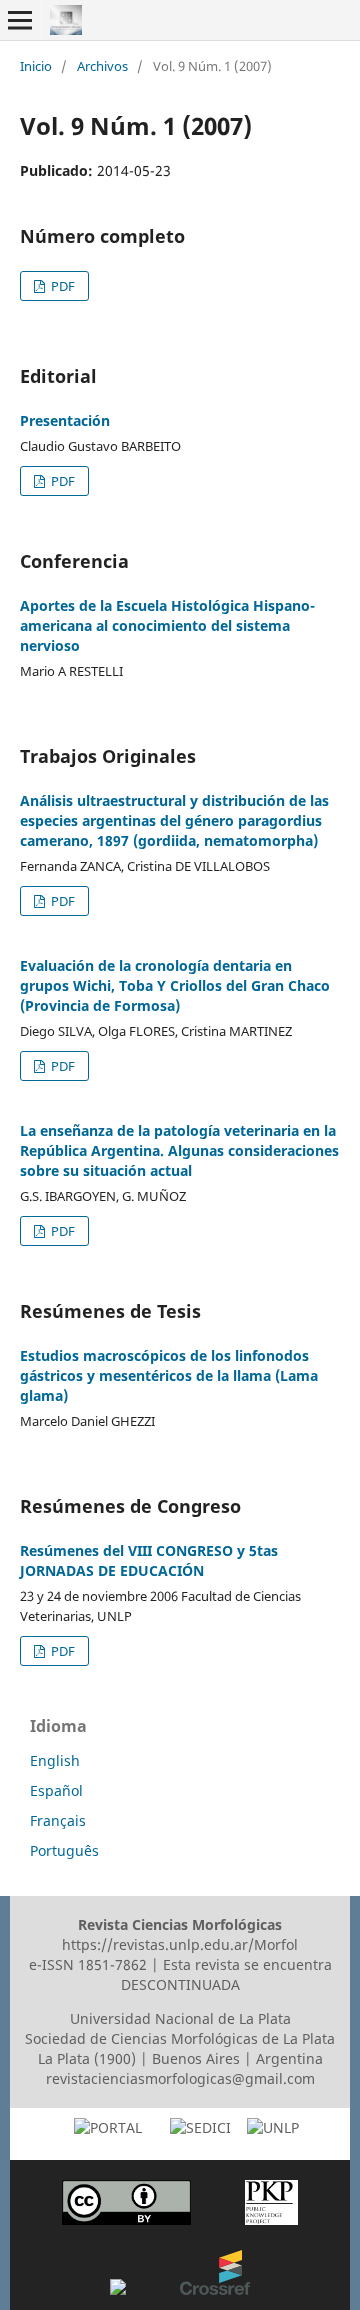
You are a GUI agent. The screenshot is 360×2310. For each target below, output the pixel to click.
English (55, 1760)
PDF (61, 286)
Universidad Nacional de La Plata (180, 2018)
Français (58, 1820)
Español (56, 1790)
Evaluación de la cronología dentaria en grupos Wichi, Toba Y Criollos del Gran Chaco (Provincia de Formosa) (175, 985)
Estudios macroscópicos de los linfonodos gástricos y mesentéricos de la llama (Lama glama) (169, 1375)
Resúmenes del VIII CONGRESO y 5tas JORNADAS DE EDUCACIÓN (149, 1560)
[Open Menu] (20, 20)
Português (64, 1850)
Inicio (36, 66)
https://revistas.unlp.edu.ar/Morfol (180, 1944)
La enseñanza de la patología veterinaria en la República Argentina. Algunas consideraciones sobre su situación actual (179, 1150)
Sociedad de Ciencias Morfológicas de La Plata (180, 2038)
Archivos (102, 66)
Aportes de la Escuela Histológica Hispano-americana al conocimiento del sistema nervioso (167, 625)
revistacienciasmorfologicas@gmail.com (180, 2078)
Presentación (65, 420)
